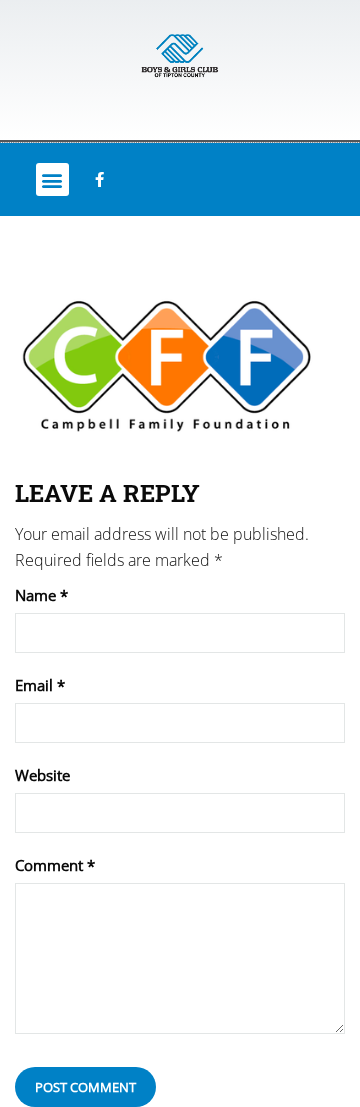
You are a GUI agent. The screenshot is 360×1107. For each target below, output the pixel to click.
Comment (55, 865)
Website (42, 775)
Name (41, 595)
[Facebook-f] (99, 180)
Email (40, 685)
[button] (52, 179)
